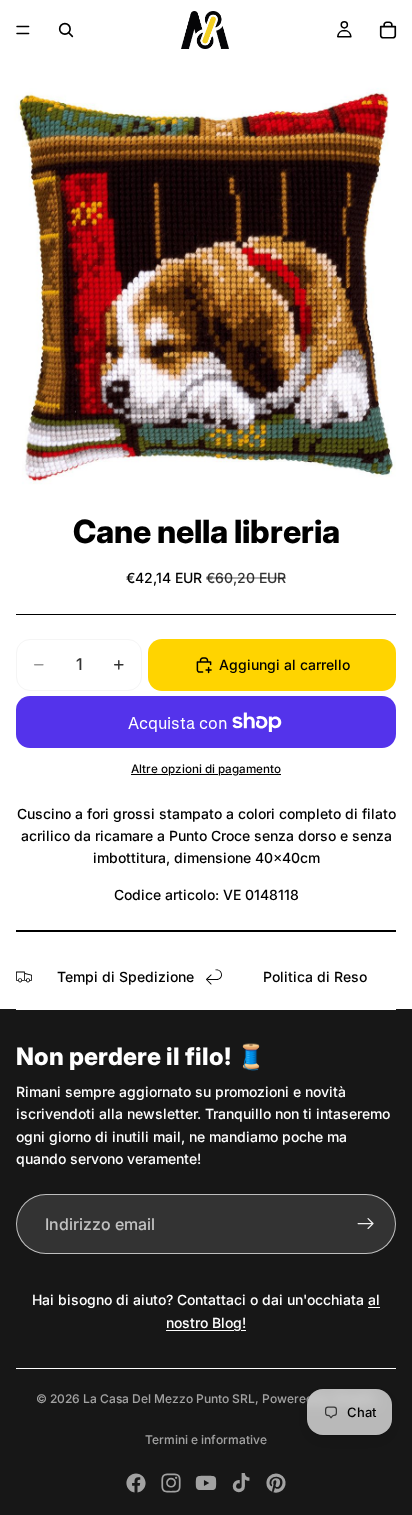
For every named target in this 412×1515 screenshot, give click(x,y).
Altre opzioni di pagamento (206, 769)
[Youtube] (206, 1483)
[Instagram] (171, 1483)
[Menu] (23, 30)
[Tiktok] (241, 1483)
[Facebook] (136, 1483)
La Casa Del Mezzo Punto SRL (169, 1398)
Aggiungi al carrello (284, 664)
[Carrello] (388, 30)
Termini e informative (206, 1439)
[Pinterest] (276, 1483)
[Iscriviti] (366, 1224)
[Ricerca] (66, 30)
